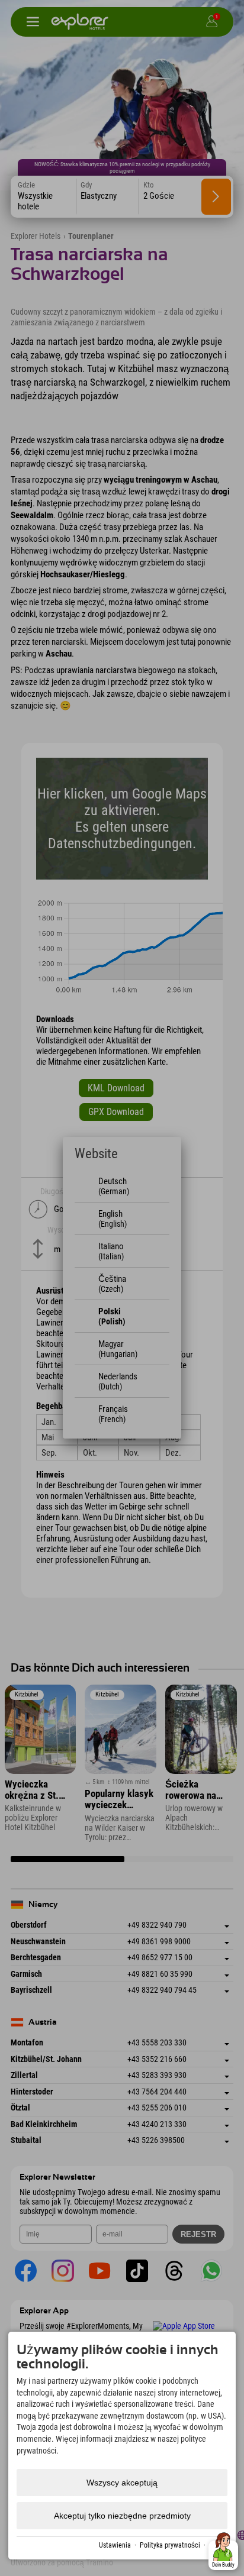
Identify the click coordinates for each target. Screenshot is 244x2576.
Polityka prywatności (170, 2545)
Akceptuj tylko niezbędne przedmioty (122, 2516)
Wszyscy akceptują (122, 2483)
